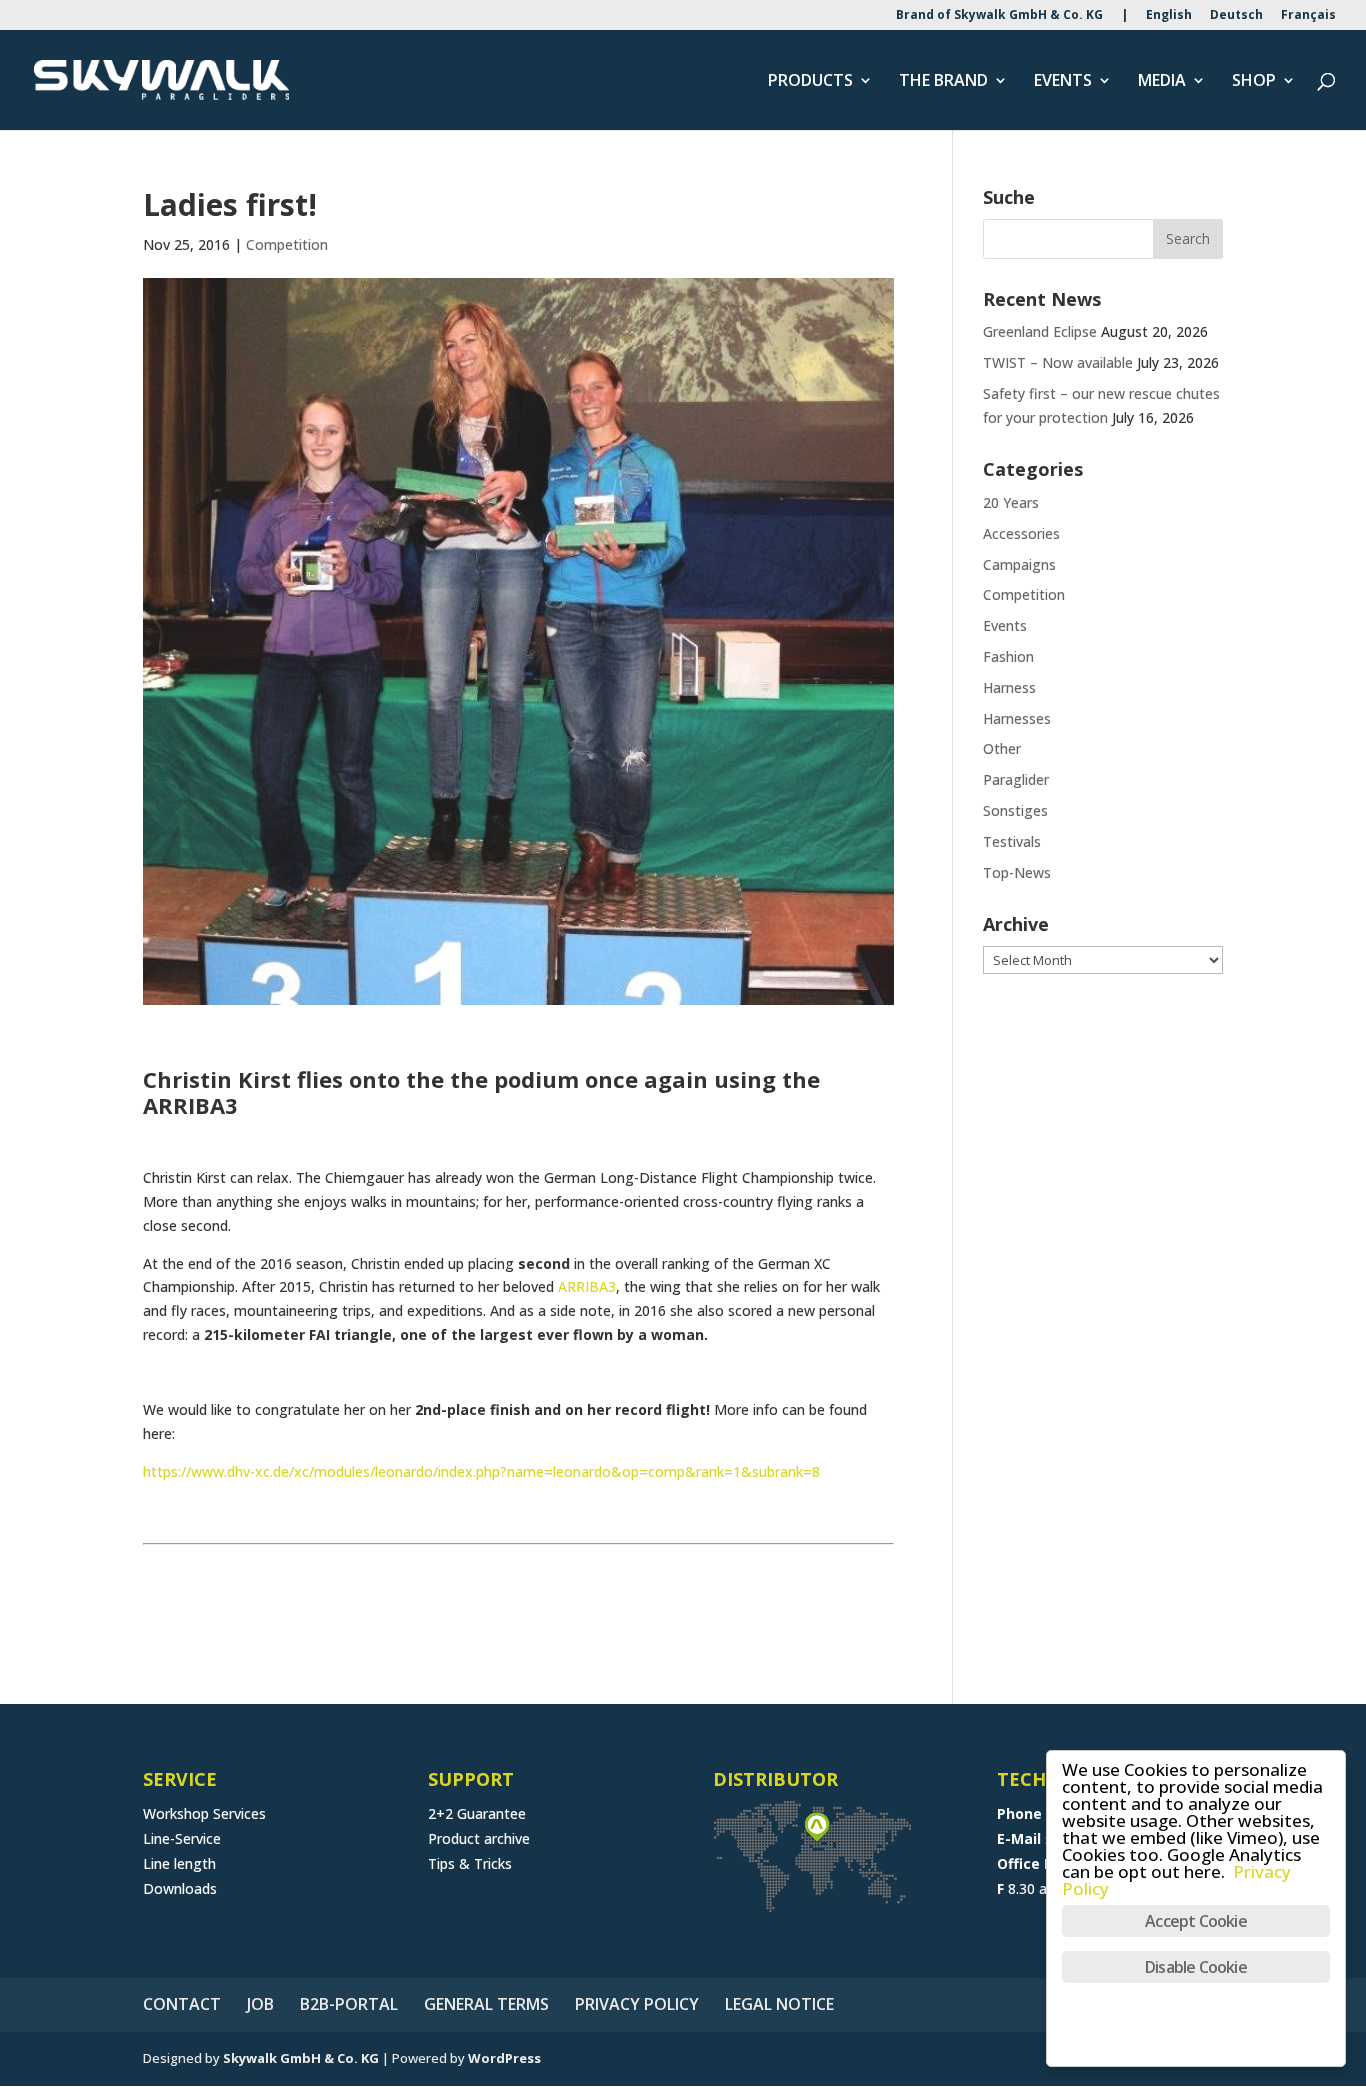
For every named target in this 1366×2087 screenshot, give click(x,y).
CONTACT (182, 2004)
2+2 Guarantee (477, 1813)
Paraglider (1016, 779)
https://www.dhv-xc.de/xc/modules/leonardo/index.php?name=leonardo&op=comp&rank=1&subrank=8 (481, 1471)
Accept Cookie (1196, 1921)
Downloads (180, 1888)
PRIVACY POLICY (637, 2004)
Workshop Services (204, 1813)
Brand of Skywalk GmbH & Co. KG (999, 16)
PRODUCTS (810, 82)
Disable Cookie (1196, 1967)
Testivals (1012, 841)
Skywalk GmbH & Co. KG (301, 2058)
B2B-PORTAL (349, 2004)
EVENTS (1063, 82)
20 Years (1011, 502)
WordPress (504, 2058)
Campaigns (1019, 564)
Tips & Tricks (470, 1863)
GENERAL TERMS (486, 2004)
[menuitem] (1169, 19)
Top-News (1017, 872)
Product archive (479, 1838)
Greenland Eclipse (1040, 331)
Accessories (1021, 533)
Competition (287, 244)
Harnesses (1017, 718)
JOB (260, 2004)
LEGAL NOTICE (779, 2004)
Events (1005, 625)
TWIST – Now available (1058, 362)
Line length (179, 1863)
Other (1002, 748)
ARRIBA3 (587, 1286)
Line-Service (182, 1838)
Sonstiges (1015, 810)
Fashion (1008, 656)
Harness (1009, 687)
